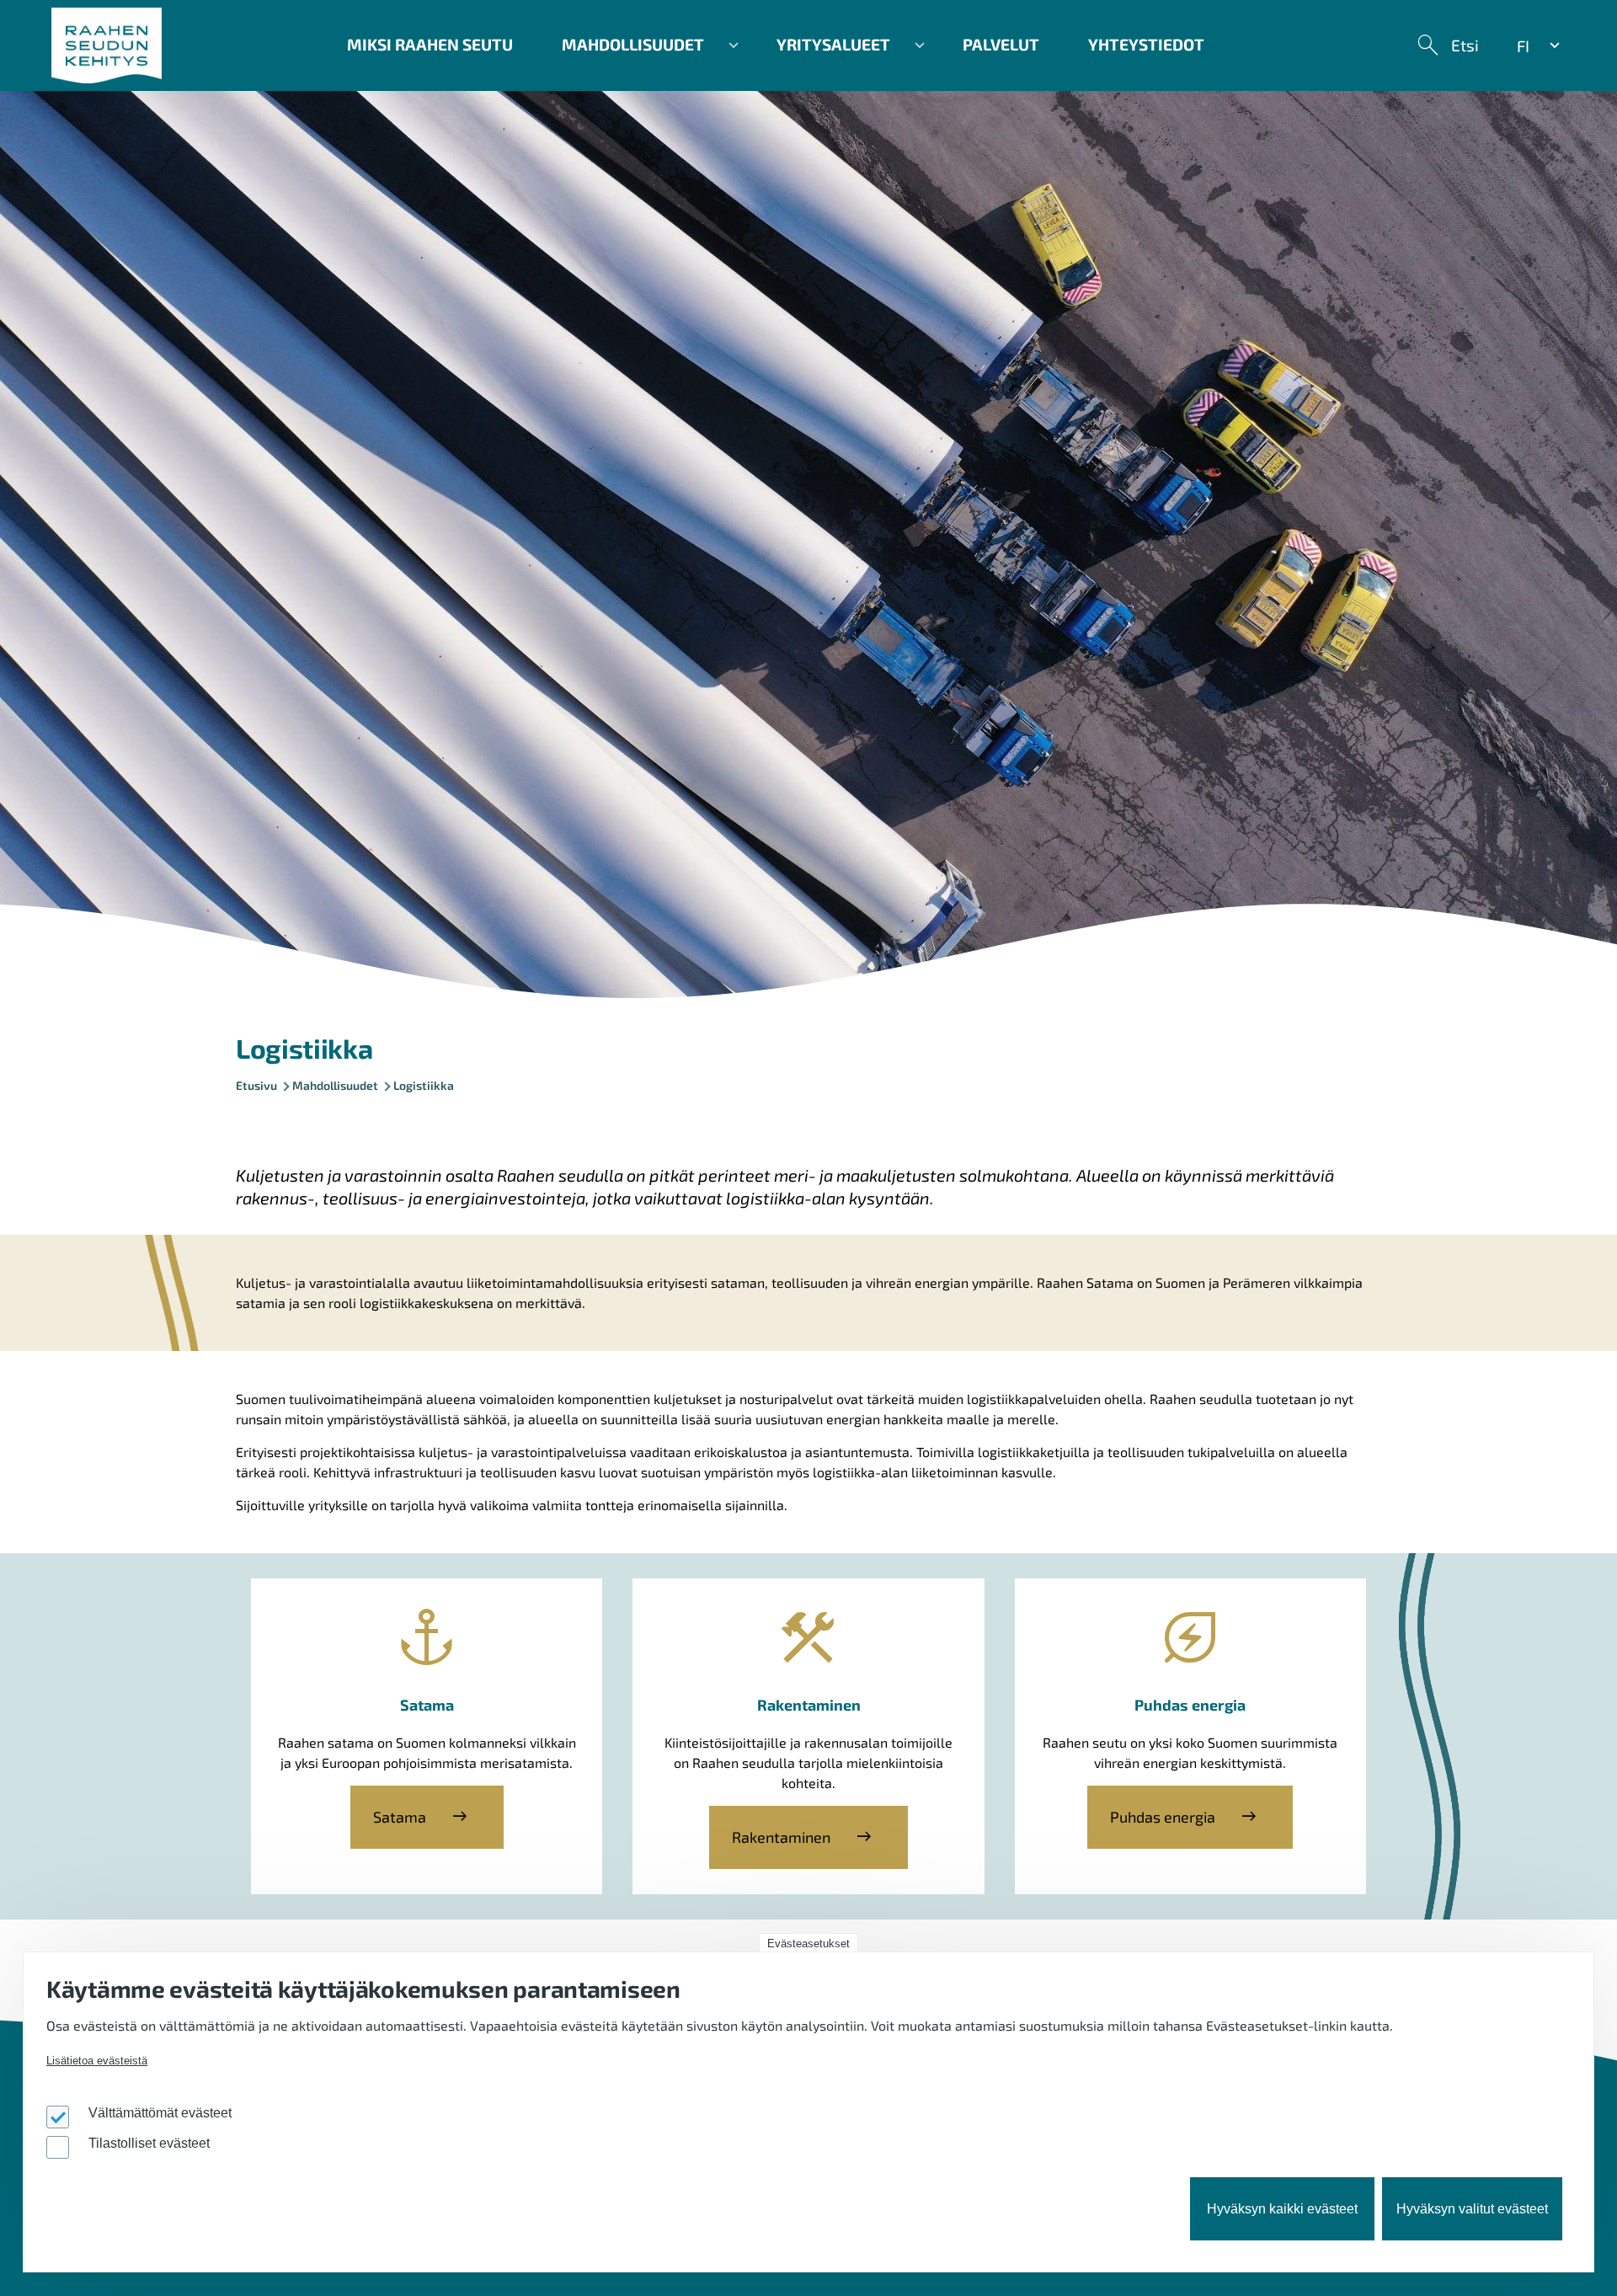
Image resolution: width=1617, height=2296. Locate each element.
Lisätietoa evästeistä (97, 2061)
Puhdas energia (1163, 1817)
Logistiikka (424, 1085)
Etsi (1465, 45)
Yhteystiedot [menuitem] (1146, 44)
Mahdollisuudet (335, 1085)
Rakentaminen (781, 1837)
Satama (400, 1817)
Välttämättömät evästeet (160, 2114)
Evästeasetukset (808, 1944)
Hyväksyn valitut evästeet (1472, 2210)
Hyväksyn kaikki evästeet (1282, 2210)
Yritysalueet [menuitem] (821, 51)
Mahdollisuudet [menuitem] (621, 51)
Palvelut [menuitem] (1001, 44)
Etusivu (256, 1085)
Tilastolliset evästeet (149, 2144)
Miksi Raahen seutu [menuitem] (430, 44)
